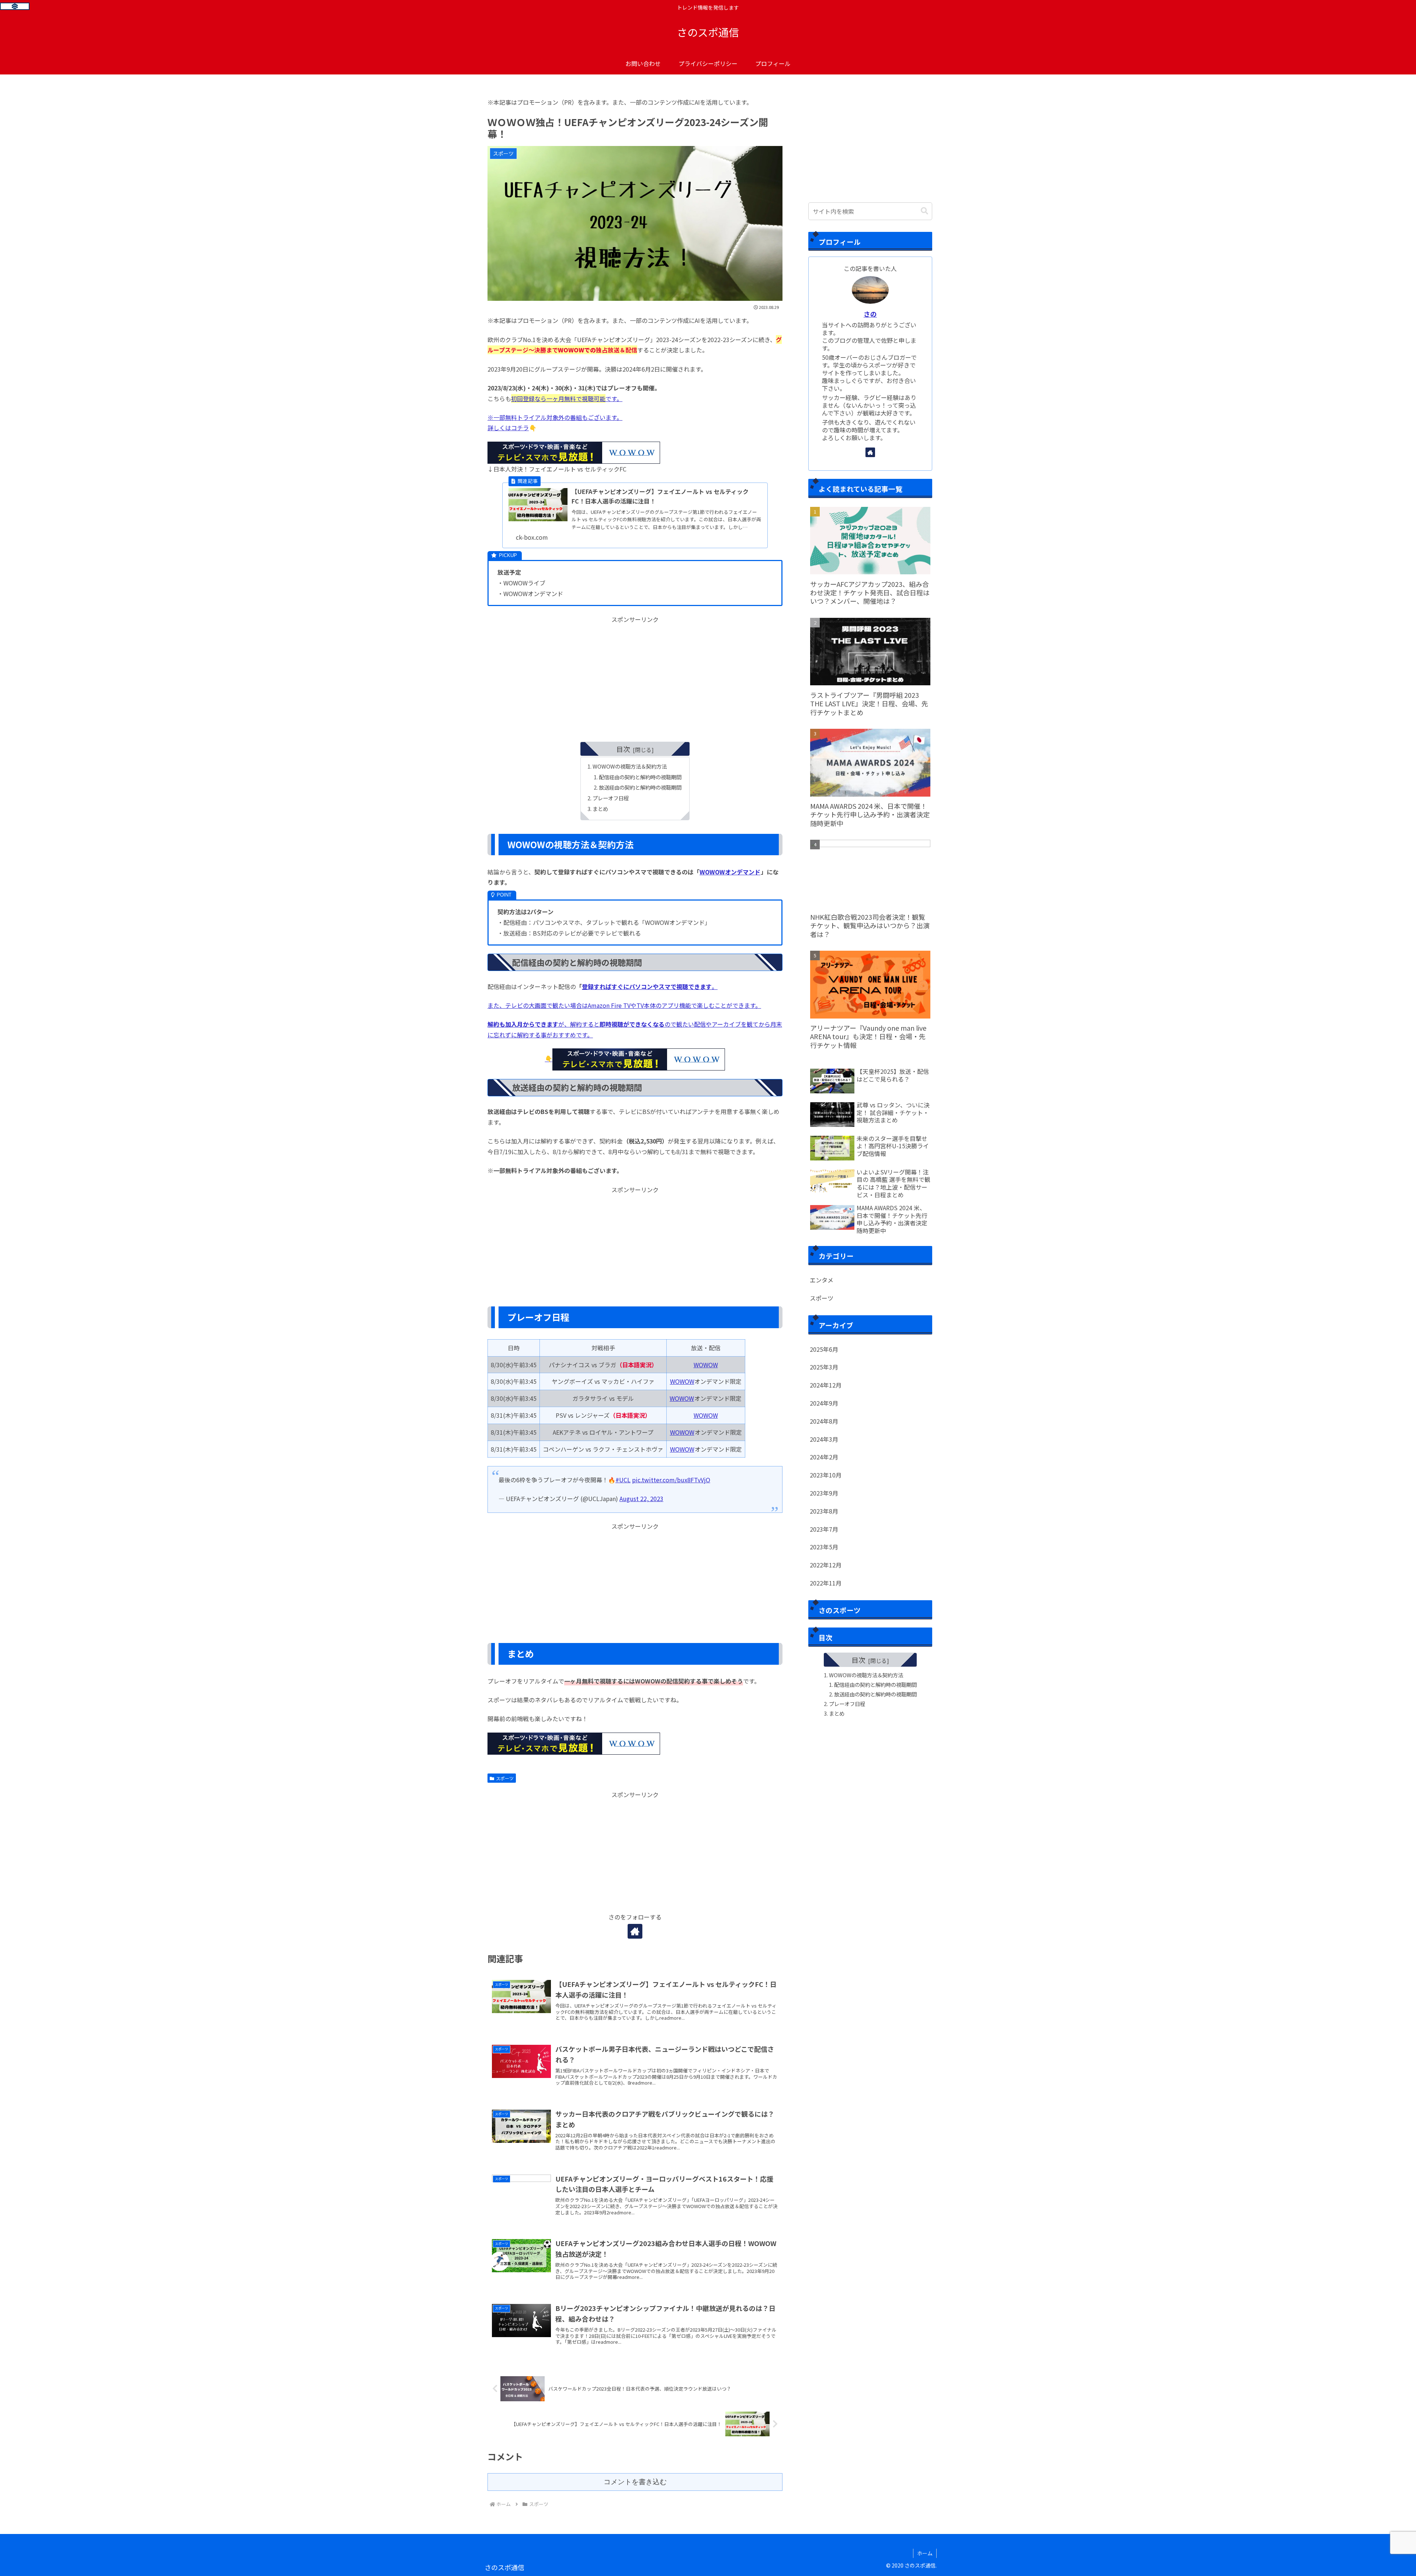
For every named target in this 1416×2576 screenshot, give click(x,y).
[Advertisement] (635, 676)
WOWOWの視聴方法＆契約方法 (630, 766)
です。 (567, 398)
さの (870, 314)
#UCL (623, 1480)
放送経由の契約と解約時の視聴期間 (640, 787)
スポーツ (505, 1778)
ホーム (925, 2553)
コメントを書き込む (635, 2482)
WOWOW (706, 1365)
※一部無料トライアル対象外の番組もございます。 (555, 417)
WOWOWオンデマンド (730, 872)
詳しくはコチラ (508, 428)
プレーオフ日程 (611, 798)
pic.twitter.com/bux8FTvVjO (671, 1480)
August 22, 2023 (641, 1498)
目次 (623, 749)
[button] (924, 211)
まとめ (600, 809)
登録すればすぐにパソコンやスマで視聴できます (647, 986)
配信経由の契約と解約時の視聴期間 (640, 777)
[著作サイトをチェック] (635, 1931)
